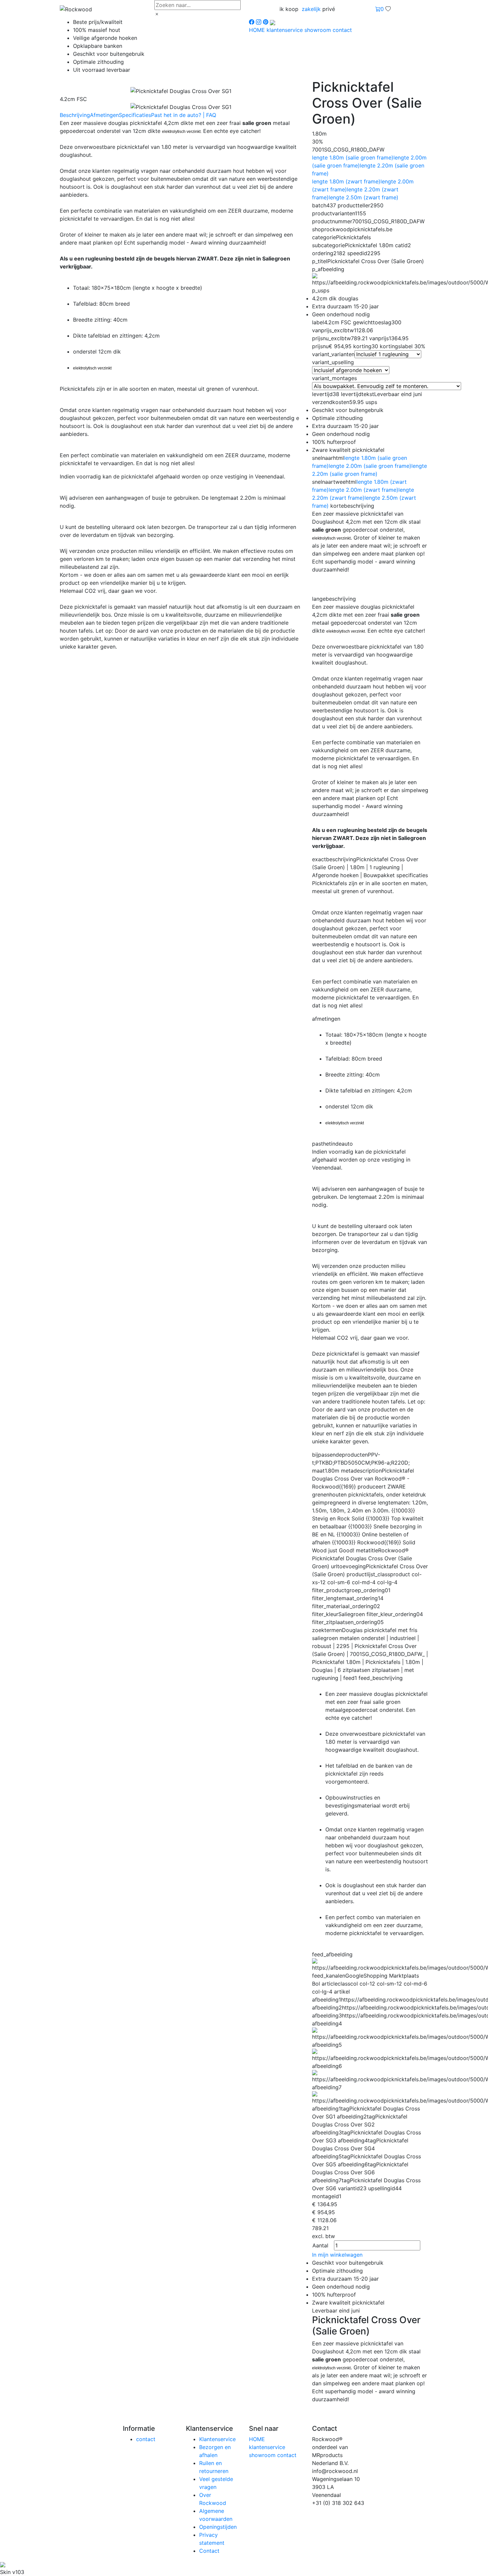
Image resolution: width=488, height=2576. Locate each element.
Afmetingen (104, 115)
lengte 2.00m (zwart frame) (364, 490)
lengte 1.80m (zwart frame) (346, 181)
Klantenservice (217, 2439)
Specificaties (135, 115)
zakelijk (311, 9)
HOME (258, 30)
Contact (209, 2551)
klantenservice (285, 30)
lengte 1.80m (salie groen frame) (353, 157)
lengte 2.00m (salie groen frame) (370, 466)
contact (342, 30)
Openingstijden (218, 2527)
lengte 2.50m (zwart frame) (364, 197)
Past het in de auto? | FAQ (184, 115)
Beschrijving (75, 115)
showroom (319, 30)
